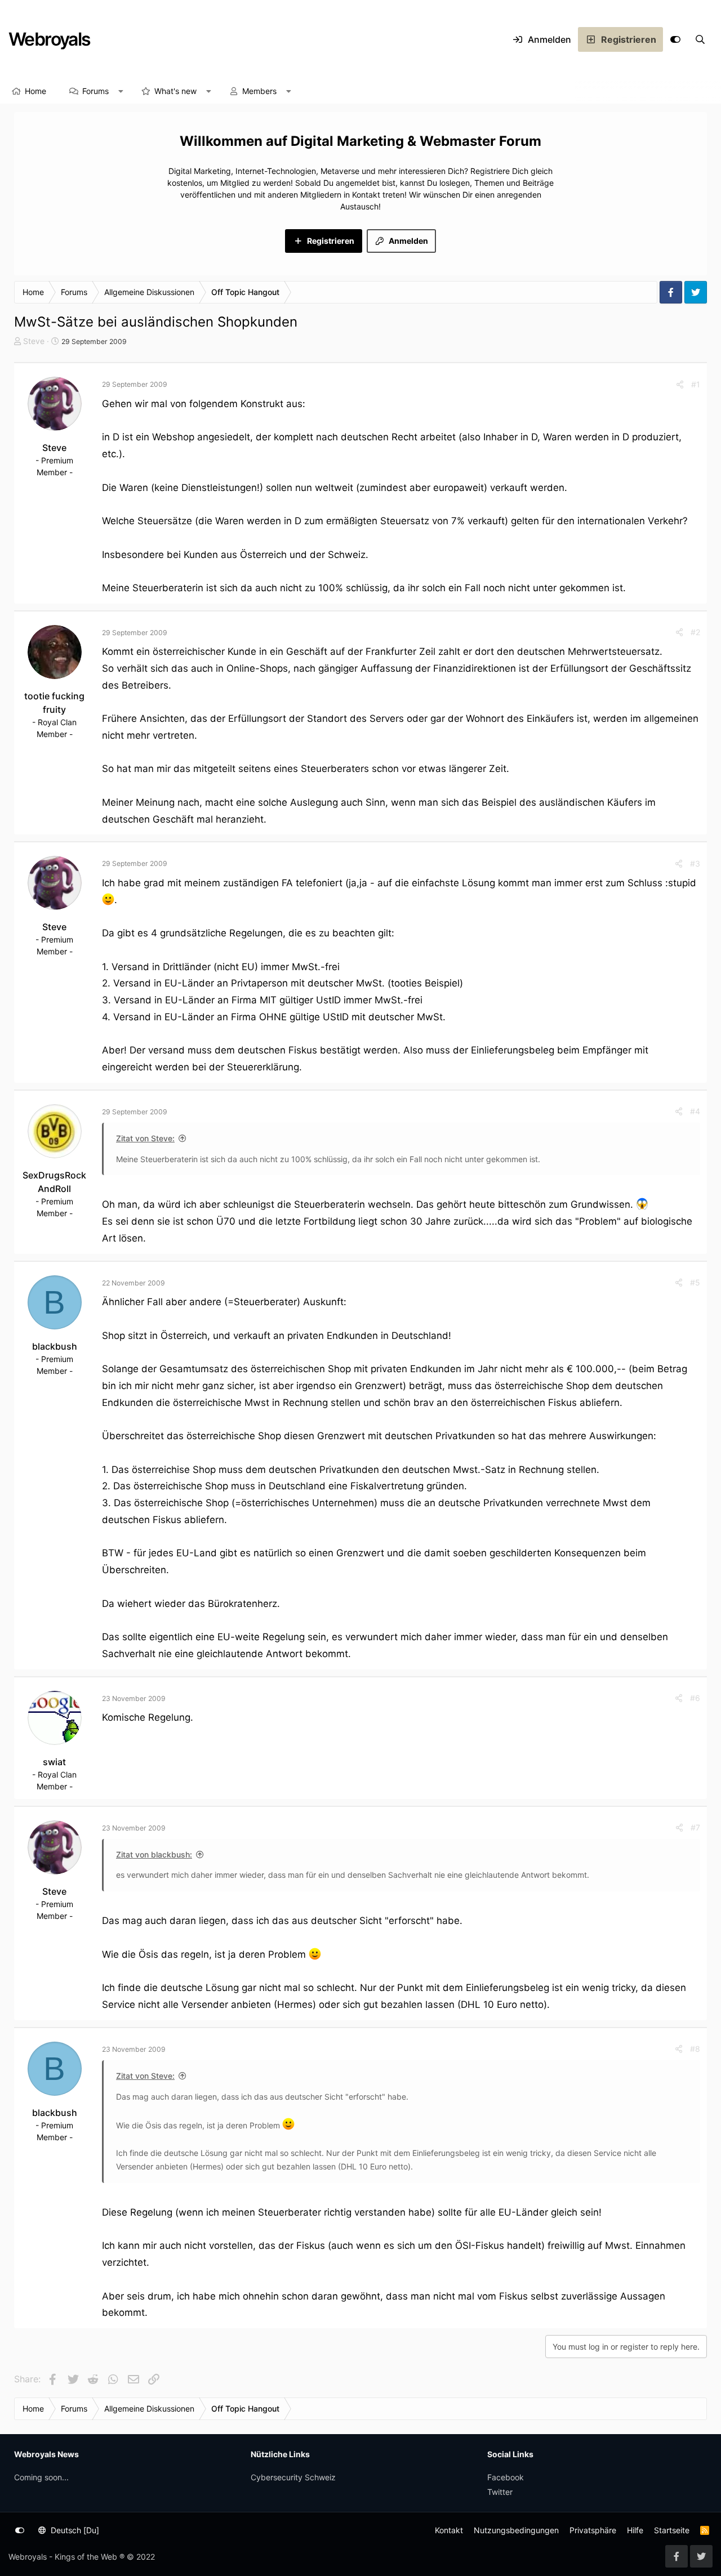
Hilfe (635, 2530)
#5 (695, 1282)
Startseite (672, 2530)
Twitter (500, 2492)
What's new (175, 91)
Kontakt (449, 2530)
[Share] (680, 384)
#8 (695, 2049)
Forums (95, 91)
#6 (695, 1698)
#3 (695, 863)
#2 (695, 632)
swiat (54, 1762)
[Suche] (700, 39)
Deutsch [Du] (74, 2530)
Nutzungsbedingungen (516, 2530)
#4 (695, 1111)
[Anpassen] (675, 39)
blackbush (55, 1346)
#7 (695, 1827)
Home (35, 91)
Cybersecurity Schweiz (293, 2477)
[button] (121, 91)
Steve (34, 341)
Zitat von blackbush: (154, 1854)
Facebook (506, 2477)
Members (259, 91)
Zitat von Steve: (145, 1138)
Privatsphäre (593, 2530)
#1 (696, 384)
